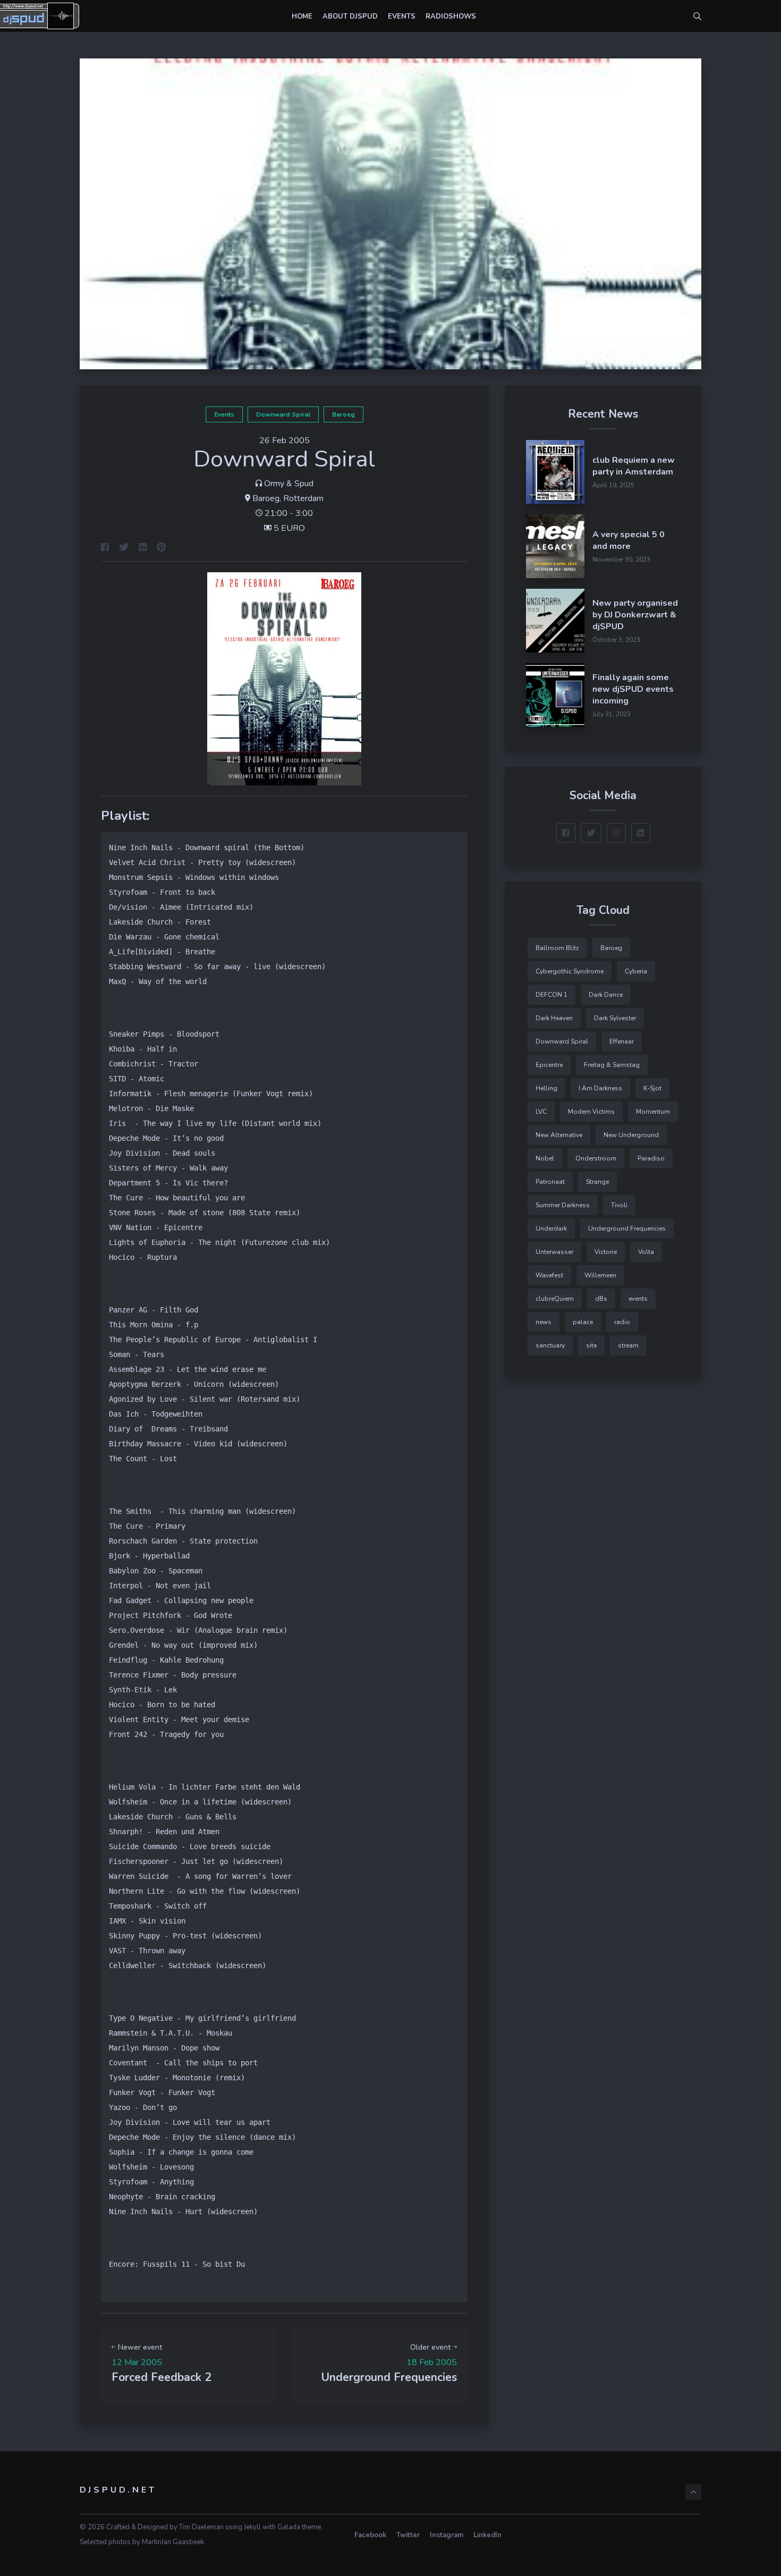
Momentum (653, 1112)
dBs (601, 1299)
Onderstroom (596, 1158)
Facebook (370, 2535)
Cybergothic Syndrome (570, 971)
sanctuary (550, 1345)
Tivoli (619, 1205)
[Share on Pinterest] (162, 548)
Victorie (606, 1252)
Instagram (447, 2535)
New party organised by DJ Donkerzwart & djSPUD (635, 615)
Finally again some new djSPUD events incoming (633, 689)
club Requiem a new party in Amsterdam (634, 466)
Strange (597, 1182)
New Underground (631, 1135)
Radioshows (451, 16)
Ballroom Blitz (557, 948)
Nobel (545, 1158)
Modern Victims (591, 1112)
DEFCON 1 (551, 995)
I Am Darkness (600, 1088)
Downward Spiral (283, 414)
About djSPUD (350, 16)
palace (583, 1322)
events (224, 414)
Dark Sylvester (615, 1018)
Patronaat (550, 1182)
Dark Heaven (554, 1018)
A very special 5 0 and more (629, 540)
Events (402, 16)
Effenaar (622, 1041)
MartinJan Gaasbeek (173, 2542)
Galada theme (299, 2527)
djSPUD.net (118, 2490)
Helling (546, 1088)
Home (302, 16)
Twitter (408, 2535)
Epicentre (549, 1065)
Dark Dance (606, 995)
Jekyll (252, 2527)
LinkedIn (487, 2535)
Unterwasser (554, 1252)
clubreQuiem (555, 1299)
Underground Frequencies (627, 1228)
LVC (541, 1112)
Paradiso (651, 1158)
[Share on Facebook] (105, 548)
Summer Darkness (563, 1205)
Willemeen (600, 1275)
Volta (646, 1252)
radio (622, 1322)
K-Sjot (652, 1088)
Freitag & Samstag (612, 1065)
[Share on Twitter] (124, 548)
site (591, 1345)
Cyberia (636, 971)
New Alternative (559, 1135)
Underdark (551, 1228)
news (544, 1322)
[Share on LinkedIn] (143, 548)
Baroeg (343, 414)
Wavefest (549, 1275)
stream (628, 1345)
